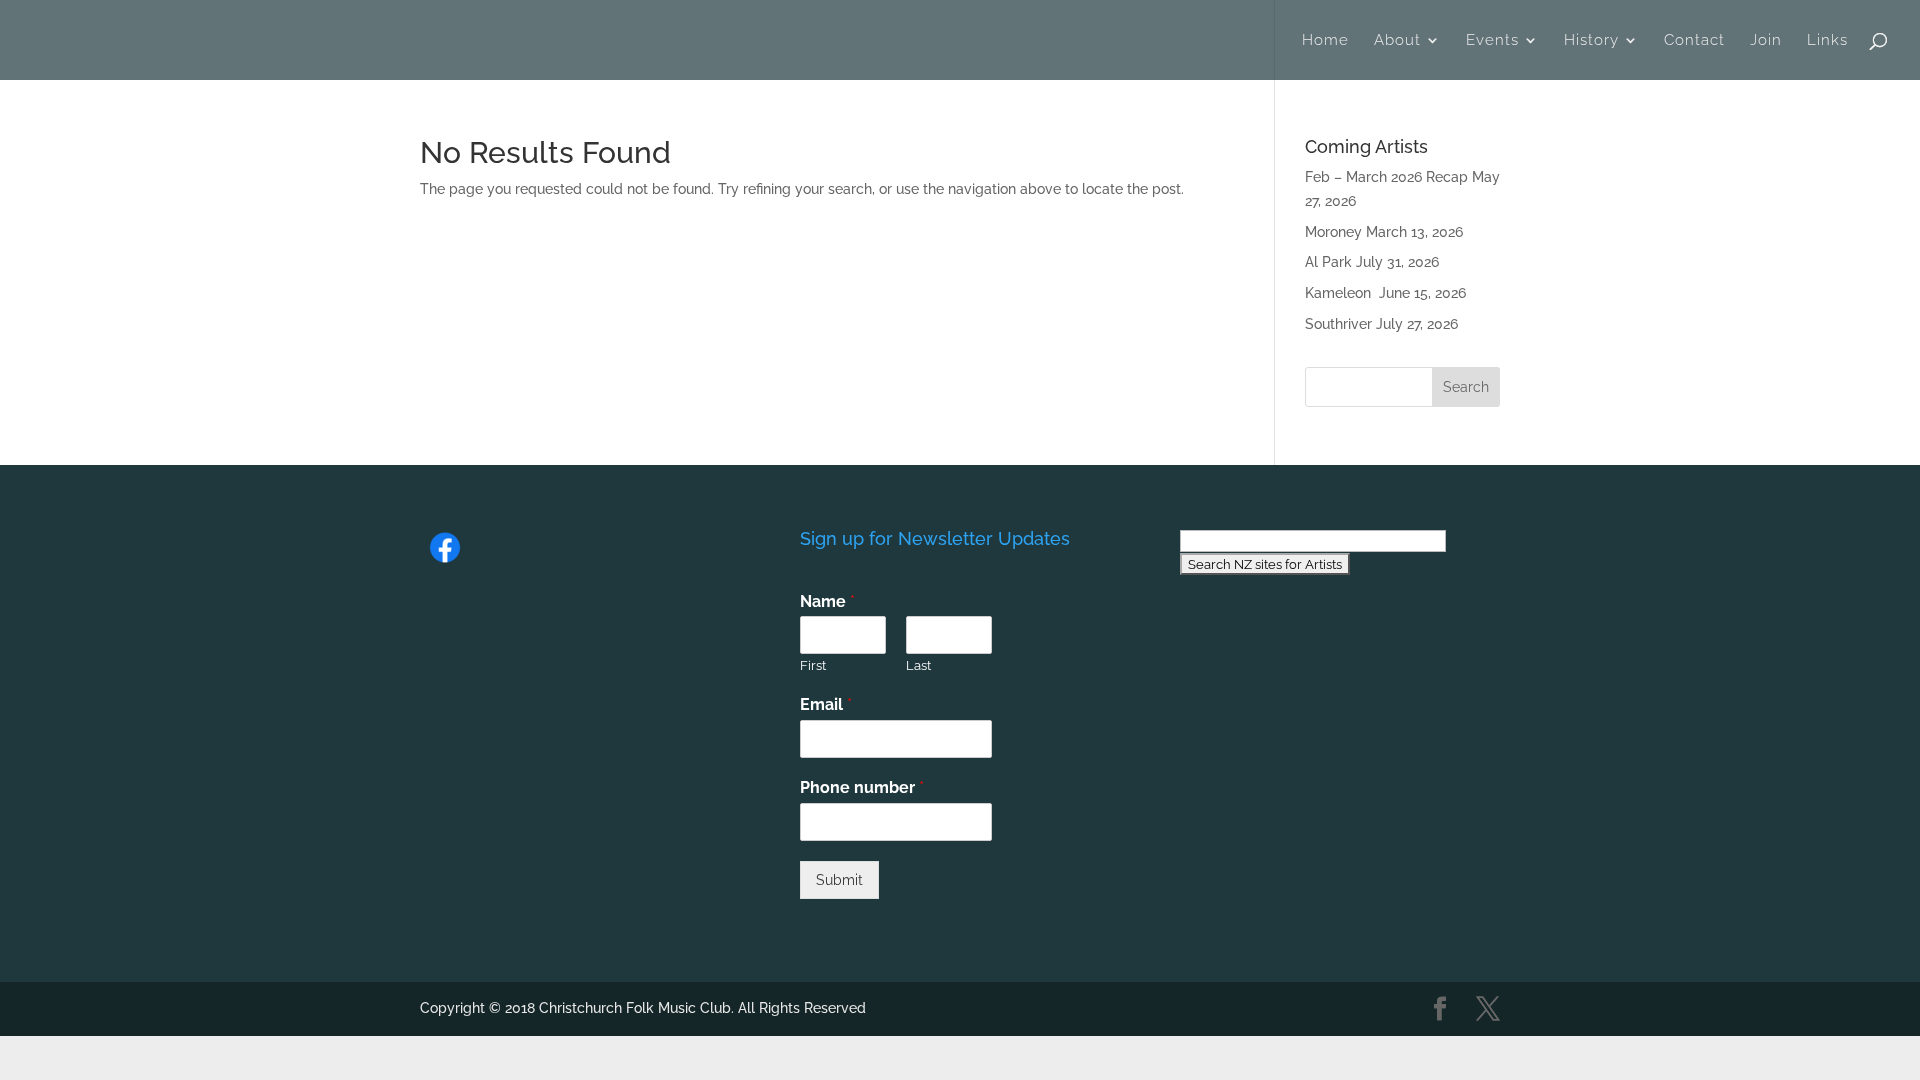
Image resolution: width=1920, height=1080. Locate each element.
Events (1492, 41)
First (813, 665)
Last (918, 665)
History (1591, 41)
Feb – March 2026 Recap (1386, 177)
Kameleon (1340, 293)
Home (1325, 41)
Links (1827, 41)
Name (827, 601)
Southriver (1338, 324)
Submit (839, 880)
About (1397, 41)
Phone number (862, 787)
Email (826, 704)
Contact (1694, 41)
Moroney (1333, 232)
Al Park (1328, 262)
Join (1766, 41)
